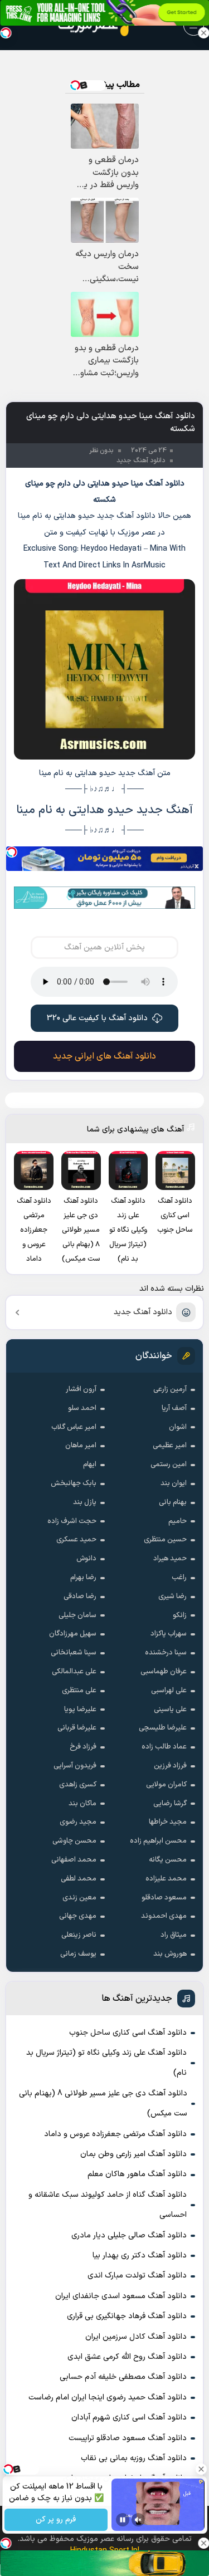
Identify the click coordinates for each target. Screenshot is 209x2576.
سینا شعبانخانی (74, 1653)
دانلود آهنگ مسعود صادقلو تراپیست (128, 2438)
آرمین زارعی (170, 1389)
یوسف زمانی (78, 1954)
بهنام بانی (173, 1502)
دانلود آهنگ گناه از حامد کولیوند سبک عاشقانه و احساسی (108, 2205)
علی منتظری (79, 1691)
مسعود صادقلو (164, 1898)
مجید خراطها (168, 1822)
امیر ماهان (81, 1446)
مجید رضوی (78, 1822)
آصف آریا (174, 1408)
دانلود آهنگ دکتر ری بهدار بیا (140, 2256)
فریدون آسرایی (75, 1766)
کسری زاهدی (78, 1785)
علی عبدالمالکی (74, 1672)
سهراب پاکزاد (169, 1634)
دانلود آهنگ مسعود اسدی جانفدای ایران (121, 2296)
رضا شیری (172, 1596)
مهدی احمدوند (164, 1916)
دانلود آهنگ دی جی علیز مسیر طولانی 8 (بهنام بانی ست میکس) (103, 2104)
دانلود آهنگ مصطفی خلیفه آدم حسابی (123, 2377)
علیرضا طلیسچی (163, 1728)
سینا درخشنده (166, 1653)
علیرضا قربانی (77, 1728)
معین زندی (79, 1898)
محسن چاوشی (74, 1841)
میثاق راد (174, 1935)
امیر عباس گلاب (74, 1427)
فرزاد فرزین (170, 1766)
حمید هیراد (170, 1559)
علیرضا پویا (80, 1710)
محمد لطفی (79, 1879)
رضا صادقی (80, 1596)
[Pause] (123, 2520)
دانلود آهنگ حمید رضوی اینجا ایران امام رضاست (108, 2398)
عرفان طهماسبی (164, 1672)
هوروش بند (170, 1954)
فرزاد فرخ (83, 1747)
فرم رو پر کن (56, 2520)
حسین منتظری (165, 1540)
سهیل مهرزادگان (73, 1634)
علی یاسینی (170, 1710)
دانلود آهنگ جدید (143, 1312)
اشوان (178, 1427)
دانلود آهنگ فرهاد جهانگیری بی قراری (127, 2316)
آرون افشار (81, 1389)
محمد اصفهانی (74, 1860)
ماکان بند (82, 1804)
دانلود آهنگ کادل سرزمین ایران (136, 2337)
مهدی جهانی (78, 1916)
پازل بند (85, 1502)
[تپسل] (12, 852)
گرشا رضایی (170, 1804)
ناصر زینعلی (79, 1935)
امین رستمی (169, 1465)
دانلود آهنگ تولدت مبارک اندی (137, 2276)
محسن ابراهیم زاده (158, 1841)
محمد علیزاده (166, 1879)
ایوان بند (174, 1483)
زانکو (180, 1615)
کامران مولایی (166, 1785)
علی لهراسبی (169, 1691)
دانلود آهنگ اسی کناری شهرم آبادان (129, 2418)
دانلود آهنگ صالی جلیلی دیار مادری (129, 2235)
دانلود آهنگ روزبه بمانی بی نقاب (134, 2458)
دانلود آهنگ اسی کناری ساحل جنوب (128, 2033)
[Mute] (138, 2520)
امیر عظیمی (170, 1446)
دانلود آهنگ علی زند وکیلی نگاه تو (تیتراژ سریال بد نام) (106, 2063)
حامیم (178, 1521)
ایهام (90, 1465)
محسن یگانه (168, 1860)
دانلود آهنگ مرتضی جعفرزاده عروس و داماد (115, 2134)
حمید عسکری (76, 1540)
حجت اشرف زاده (72, 1521)
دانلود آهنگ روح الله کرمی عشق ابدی (127, 2357)
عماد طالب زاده (164, 1747)
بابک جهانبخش (74, 1483)
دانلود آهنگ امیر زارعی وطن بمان (133, 2154)
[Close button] (203, 33)
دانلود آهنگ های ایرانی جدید (104, 1056)
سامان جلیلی (77, 1615)
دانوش (86, 1559)
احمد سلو (82, 1408)
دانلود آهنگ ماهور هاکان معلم (137, 2174)
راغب (179, 1578)
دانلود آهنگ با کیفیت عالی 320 (97, 1018)
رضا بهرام (83, 1578)
